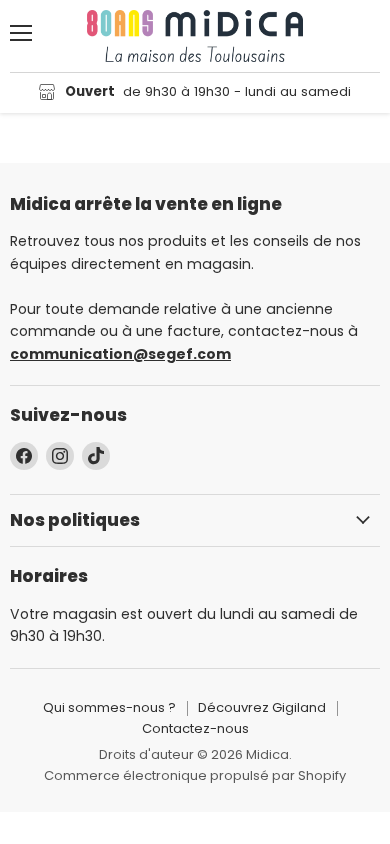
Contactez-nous (195, 728)
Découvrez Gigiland (262, 707)
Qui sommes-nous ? (109, 707)
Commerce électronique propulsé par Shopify (195, 775)
